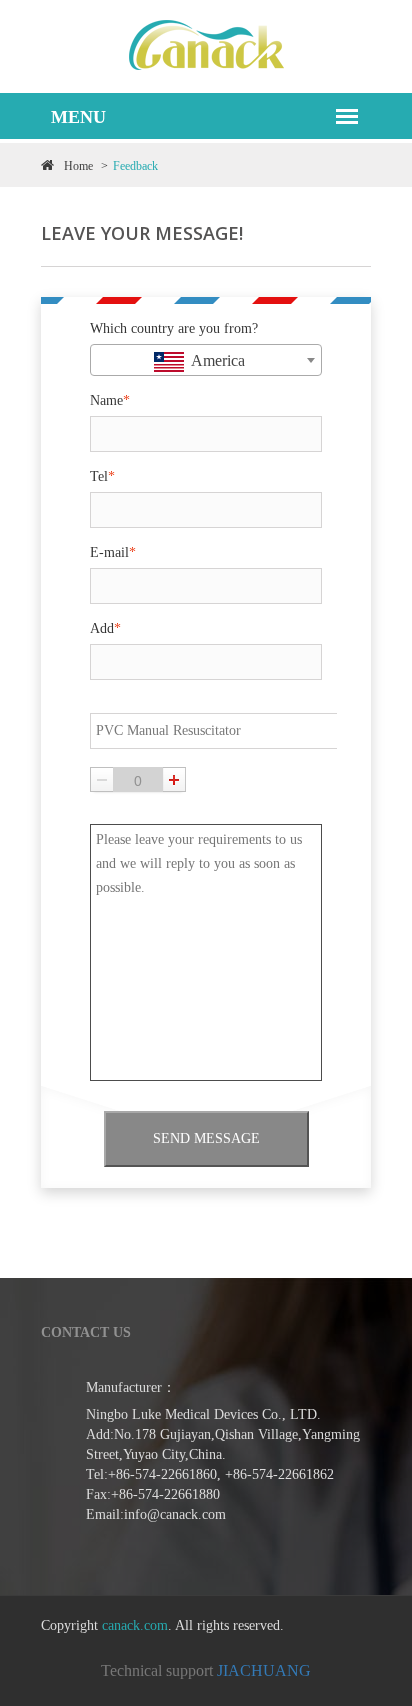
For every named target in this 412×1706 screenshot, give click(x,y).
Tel (102, 476)
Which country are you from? (174, 328)
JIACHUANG (264, 1670)
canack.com (135, 1625)
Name (110, 400)
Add (105, 628)
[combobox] (206, 360)
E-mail (113, 552)
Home (78, 166)
